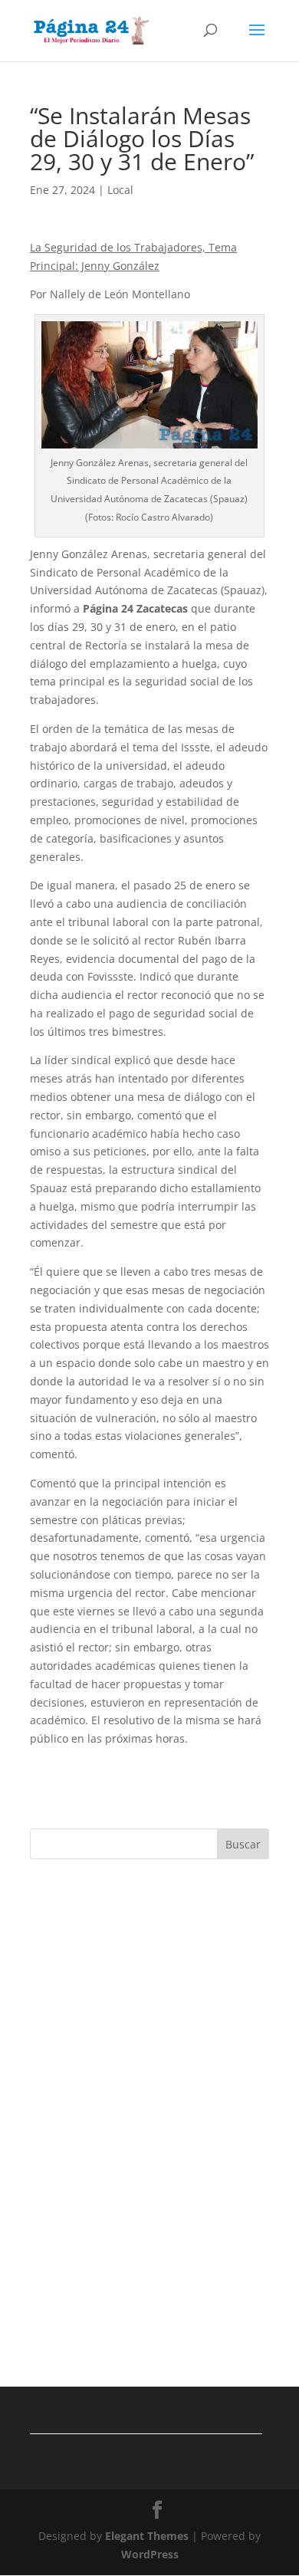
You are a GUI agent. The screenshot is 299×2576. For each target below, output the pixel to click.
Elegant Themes (147, 2536)
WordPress (150, 2554)
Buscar (243, 1844)
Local (120, 190)
